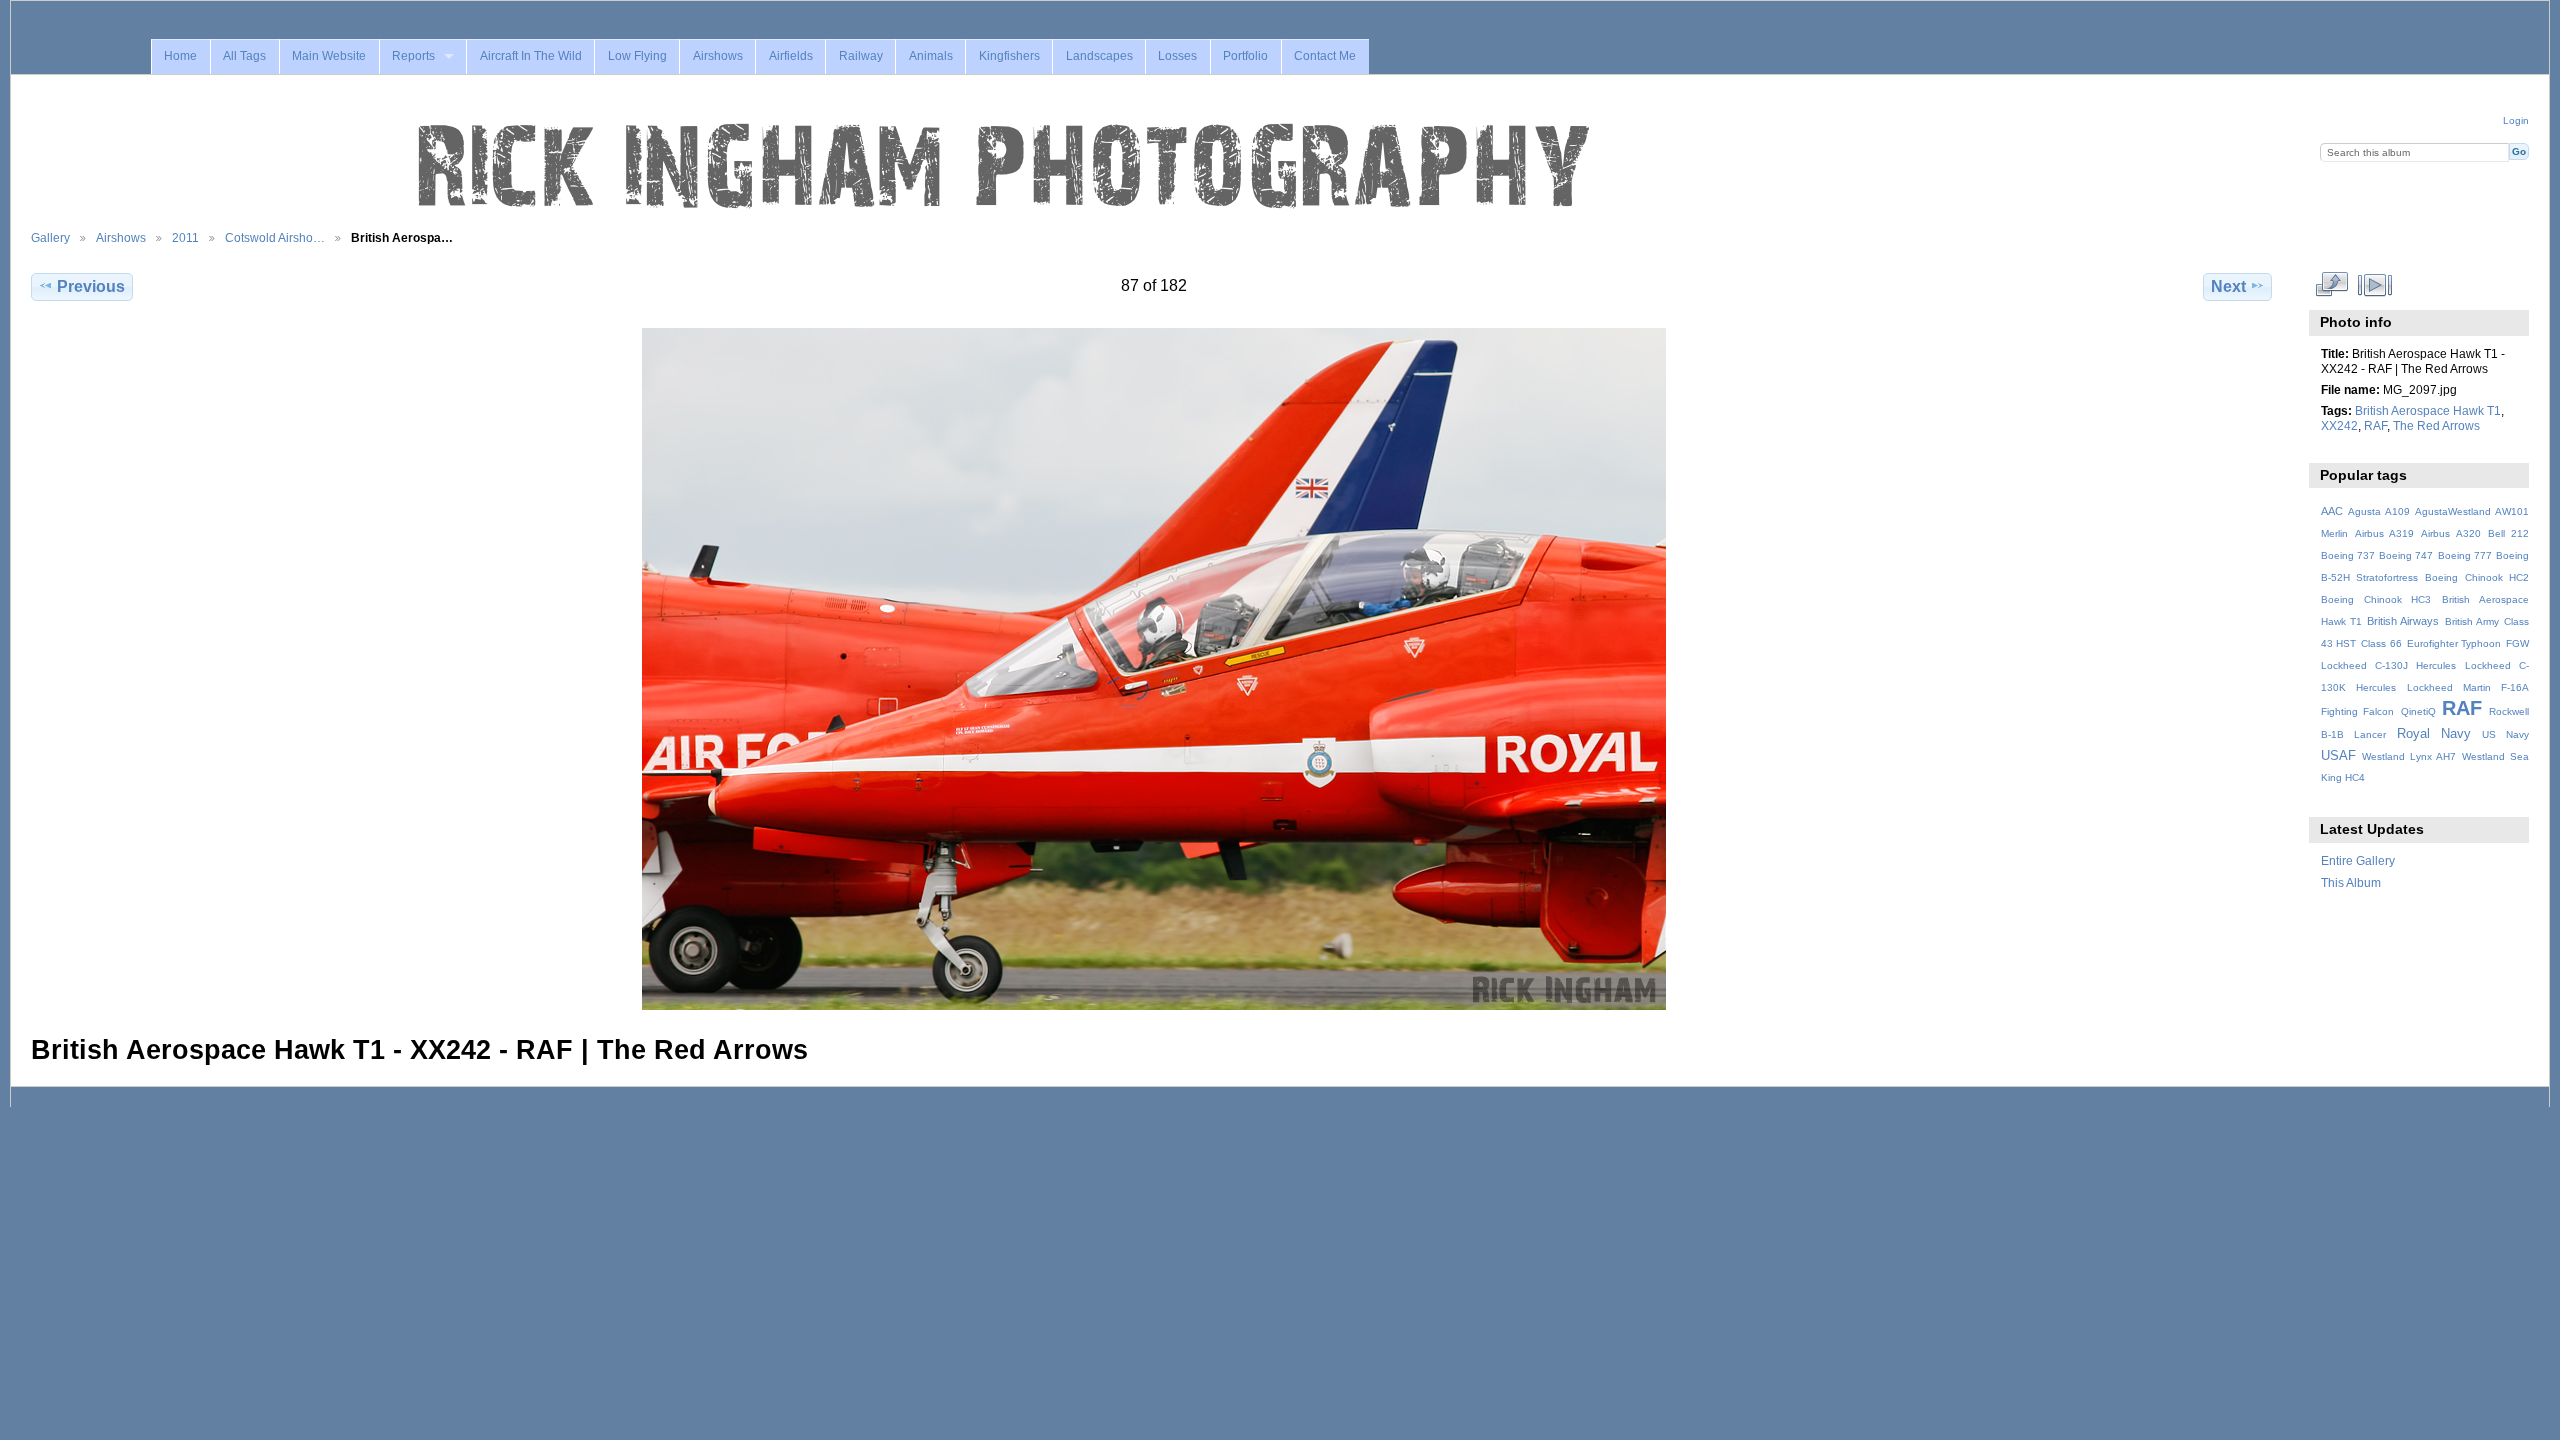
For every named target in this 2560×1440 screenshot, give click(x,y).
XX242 (2339, 425)
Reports (413, 56)
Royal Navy (2434, 734)
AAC (2332, 511)
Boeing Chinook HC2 (2477, 577)
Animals (931, 56)
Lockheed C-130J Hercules (2388, 665)
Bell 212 (2508, 533)
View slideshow (2374, 284)
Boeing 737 (2348, 555)
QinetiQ (2418, 711)
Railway (861, 56)
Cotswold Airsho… (275, 237)
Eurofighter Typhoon (2454, 643)
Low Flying (637, 56)
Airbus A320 (2450, 533)
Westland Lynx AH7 (2409, 756)
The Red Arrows (2436, 425)
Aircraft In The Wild (531, 56)
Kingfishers (1009, 56)
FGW (2517, 643)
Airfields (791, 56)
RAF (2375, 425)
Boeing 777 (2465, 555)
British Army (2472, 621)
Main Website (329, 56)
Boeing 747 (2406, 555)
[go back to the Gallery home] (1006, 167)
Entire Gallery (2358, 860)
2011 (185, 237)
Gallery (50, 237)
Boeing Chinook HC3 (2376, 599)
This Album (2351, 882)
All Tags (244, 56)
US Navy (2505, 734)
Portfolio (1245, 56)
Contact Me (1325, 56)
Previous (91, 286)
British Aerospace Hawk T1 (2428, 410)
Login (2516, 120)
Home (180, 56)
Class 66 (2381, 643)
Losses (1177, 56)
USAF (2338, 756)
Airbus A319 (2384, 533)
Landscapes (1099, 56)
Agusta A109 (2379, 511)
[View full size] (1153, 669)
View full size (2331, 284)
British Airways (2403, 621)
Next (2228, 286)
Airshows (718, 56)
